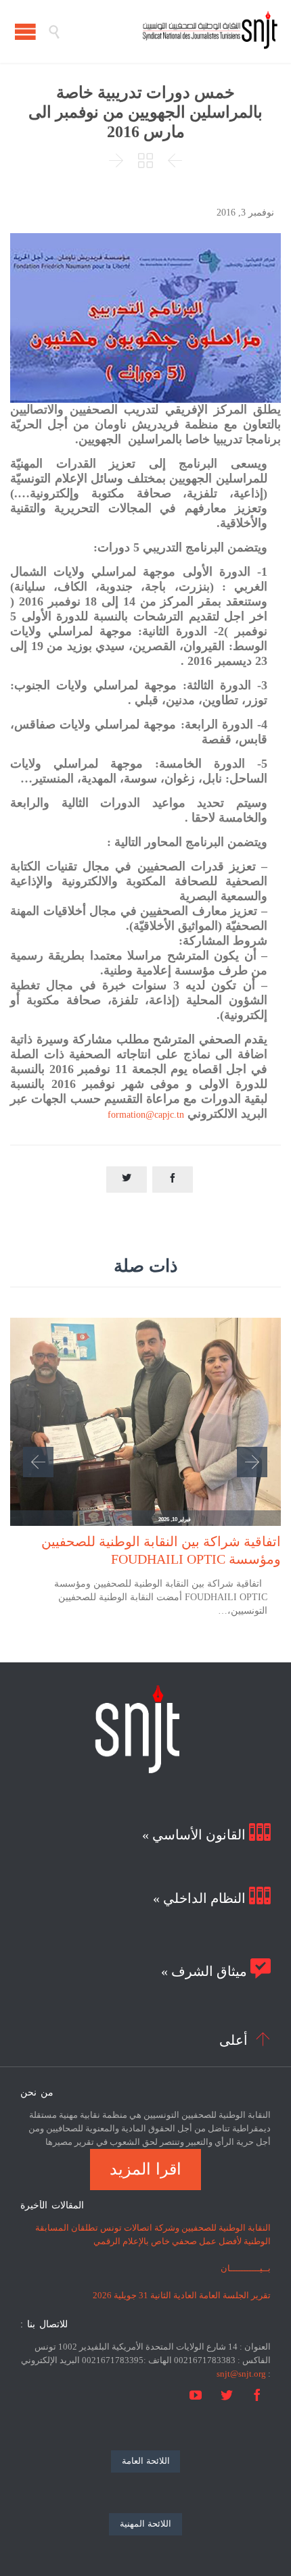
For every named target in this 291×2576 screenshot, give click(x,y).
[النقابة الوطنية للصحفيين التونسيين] (169, 31)
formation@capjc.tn (146, 1115)
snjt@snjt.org (241, 2374)
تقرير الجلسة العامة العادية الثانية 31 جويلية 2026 (182, 2295)
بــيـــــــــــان (246, 2268)
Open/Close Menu (25, 31)
